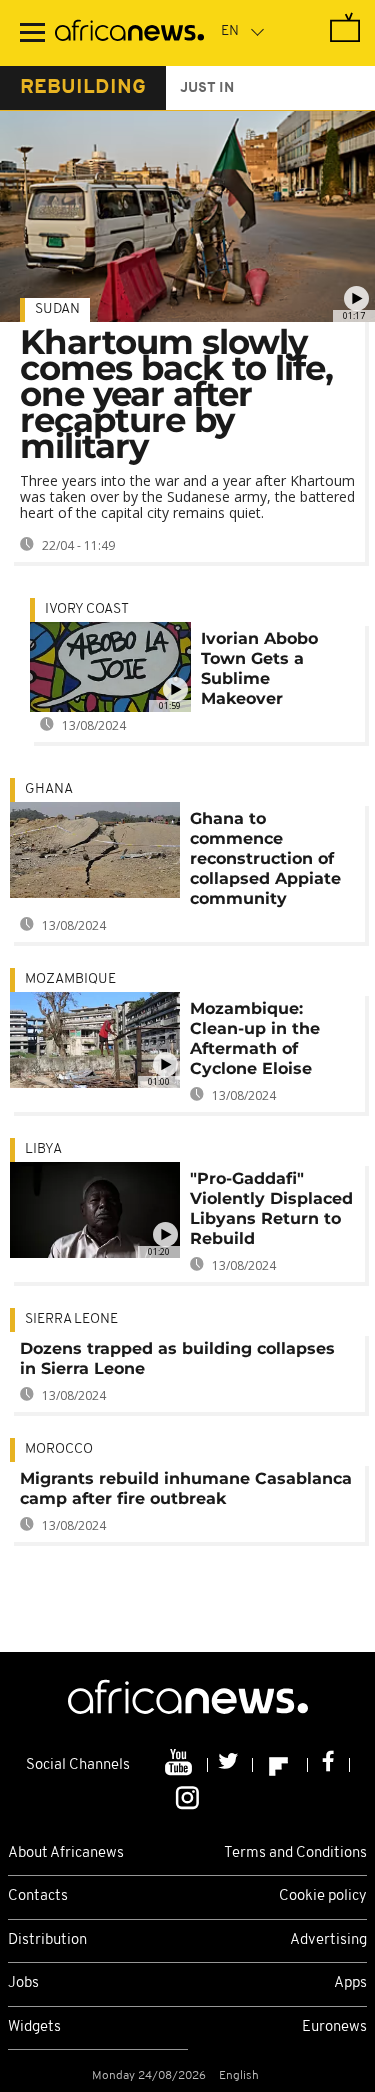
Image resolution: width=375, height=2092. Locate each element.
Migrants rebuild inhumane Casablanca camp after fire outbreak (186, 1488)
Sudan (57, 309)
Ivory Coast (87, 609)
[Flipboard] (280, 1765)
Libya (43, 1149)
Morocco (59, 1449)
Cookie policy (323, 1896)
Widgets (34, 2027)
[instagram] (187, 1796)
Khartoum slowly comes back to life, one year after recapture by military (176, 394)
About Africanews (66, 1853)
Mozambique (70, 979)
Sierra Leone (71, 1319)
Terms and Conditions (295, 1853)
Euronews (334, 2027)
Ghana (49, 789)
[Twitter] (230, 1765)
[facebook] (329, 1765)
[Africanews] (129, 33)
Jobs (23, 1983)
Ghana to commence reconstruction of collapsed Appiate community (265, 858)
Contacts (38, 1896)
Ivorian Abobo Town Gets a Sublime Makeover (259, 668)
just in (207, 88)
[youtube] (180, 1765)
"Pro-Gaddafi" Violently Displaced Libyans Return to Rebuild (271, 1208)
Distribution (47, 1940)
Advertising (328, 1940)
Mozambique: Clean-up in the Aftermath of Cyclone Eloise (255, 1038)
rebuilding (83, 88)
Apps (350, 1983)
